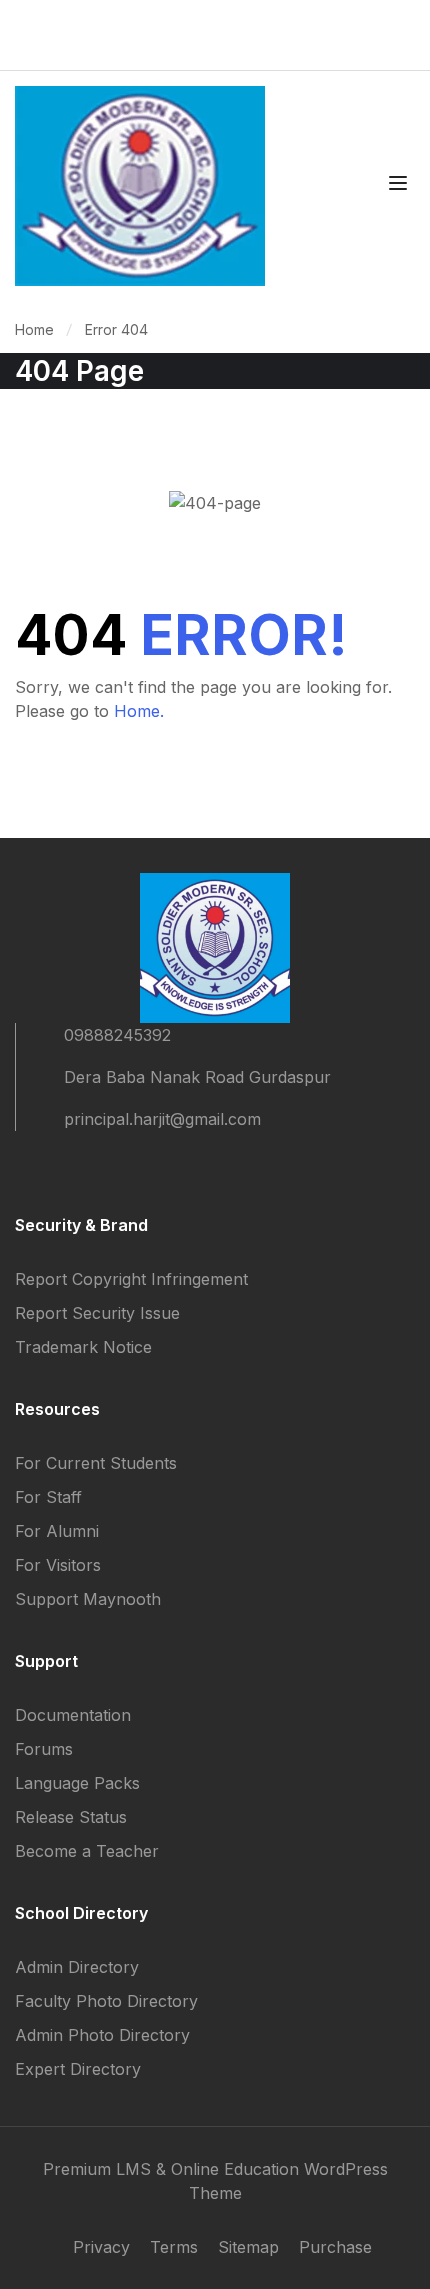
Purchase (335, 2247)
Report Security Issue (97, 1313)
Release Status (71, 1817)
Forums (44, 1749)
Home (34, 329)
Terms (174, 2247)
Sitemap (248, 2247)
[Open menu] (400, 186)
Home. (139, 711)
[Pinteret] (95, 1173)
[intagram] (131, 1173)
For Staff (48, 1497)
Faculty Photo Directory (106, 2001)
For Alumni (57, 1531)
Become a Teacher (87, 1851)
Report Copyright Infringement (131, 1279)
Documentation (73, 1715)
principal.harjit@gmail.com (162, 1119)
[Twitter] (59, 1173)
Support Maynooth (88, 1599)
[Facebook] (23, 1173)
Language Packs (77, 1783)
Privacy (101, 2247)
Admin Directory (77, 1967)
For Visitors (58, 1565)
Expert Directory (78, 2069)
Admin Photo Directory (102, 2035)
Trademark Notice (83, 1347)
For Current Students (96, 1463)
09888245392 (117, 1035)
